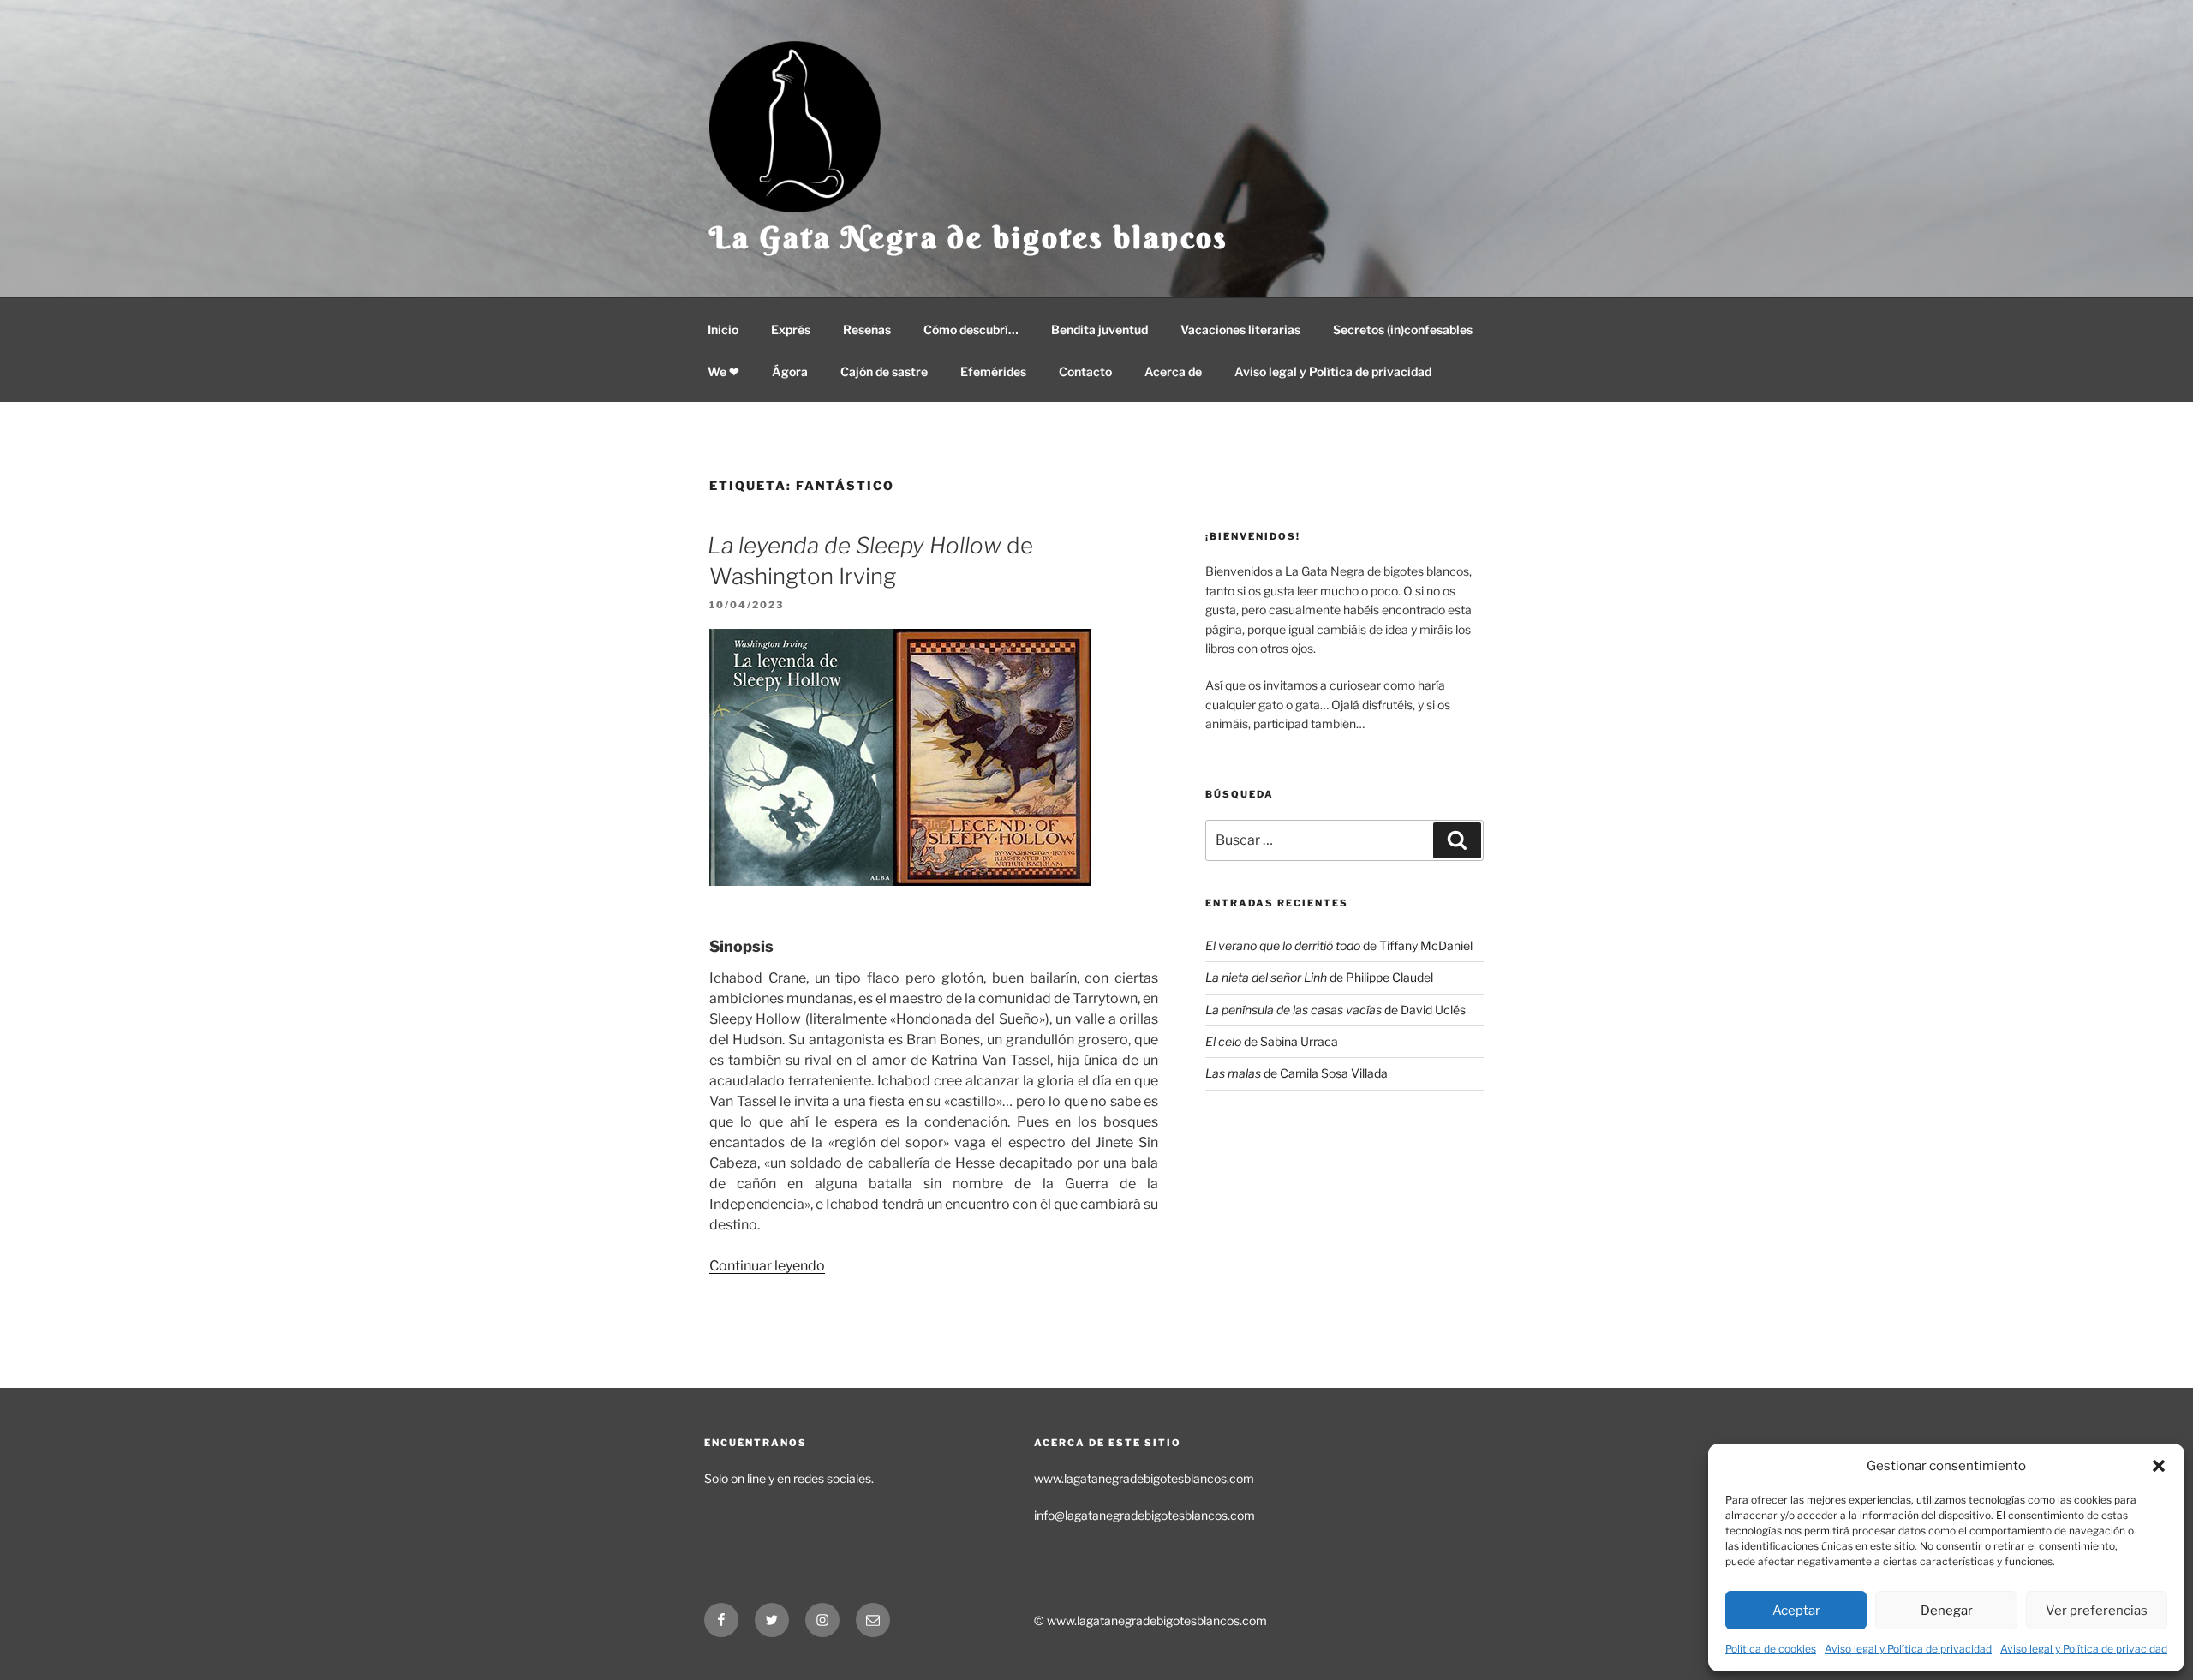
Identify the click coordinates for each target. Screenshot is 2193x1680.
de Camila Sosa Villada (1297, 1073)
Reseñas (867, 329)
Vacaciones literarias (1240, 329)
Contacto (1085, 371)
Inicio (723, 329)
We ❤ (723, 371)
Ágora (790, 371)
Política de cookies (1771, 1649)
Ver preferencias (2097, 1611)
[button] (2159, 1466)
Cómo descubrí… (971, 329)
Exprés (791, 329)
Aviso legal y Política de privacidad (1908, 1649)
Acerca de (1173, 371)
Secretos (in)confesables (1403, 329)
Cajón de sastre (884, 371)
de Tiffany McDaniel (1339, 945)
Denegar (1947, 1611)
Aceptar (1796, 1611)
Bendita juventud (1099, 329)
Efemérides (993, 371)
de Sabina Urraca (1272, 1041)
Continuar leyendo (767, 1266)
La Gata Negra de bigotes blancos (969, 237)
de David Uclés (1336, 1010)
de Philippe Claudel (1319, 977)
